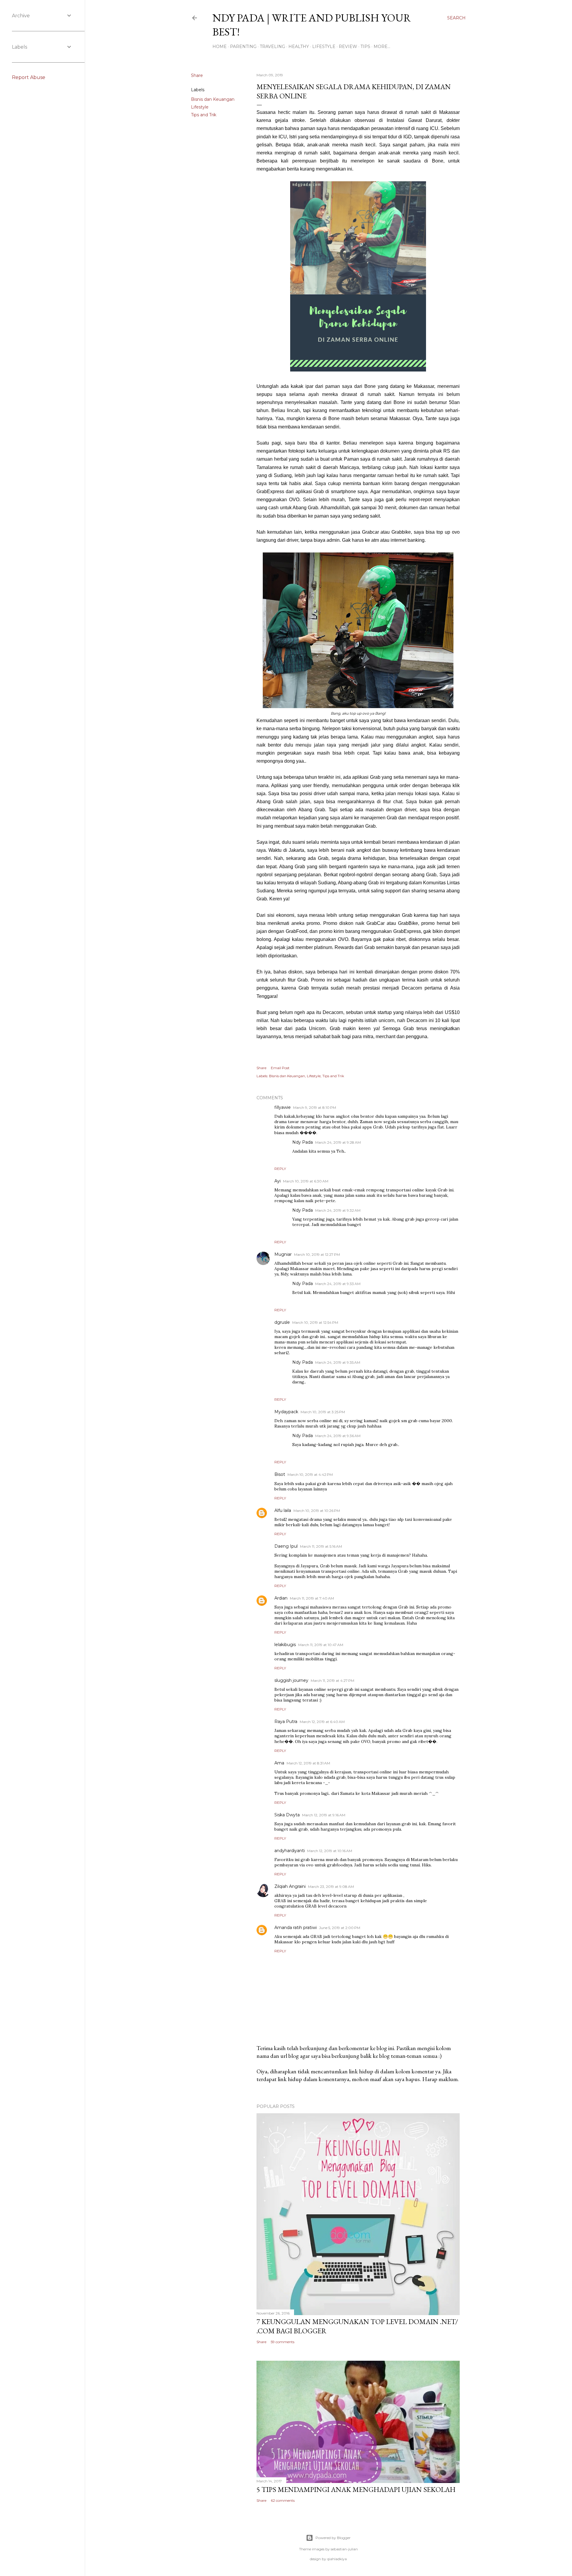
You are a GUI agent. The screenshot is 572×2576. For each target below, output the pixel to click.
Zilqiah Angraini (290, 1886)
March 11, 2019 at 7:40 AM (312, 1598)
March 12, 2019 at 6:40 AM (322, 1722)
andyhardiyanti (290, 1851)
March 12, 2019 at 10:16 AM (330, 1851)
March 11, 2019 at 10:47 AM (321, 1645)
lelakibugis (285, 1645)
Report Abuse (29, 77)
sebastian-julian (344, 2549)
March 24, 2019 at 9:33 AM (338, 1284)
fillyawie (283, 1107)
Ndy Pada (303, 1142)
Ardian (281, 1598)
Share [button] (197, 75)
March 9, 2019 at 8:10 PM (315, 1107)
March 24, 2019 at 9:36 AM (338, 1436)
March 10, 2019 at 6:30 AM (306, 1181)
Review (348, 47)
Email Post (280, 1068)
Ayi (278, 1181)
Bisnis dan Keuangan (213, 99)
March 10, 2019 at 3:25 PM (323, 1412)
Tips (365, 47)
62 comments (283, 2500)
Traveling (272, 47)
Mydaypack (286, 1412)
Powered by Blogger (333, 2538)
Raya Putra (286, 1722)
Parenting (243, 47)
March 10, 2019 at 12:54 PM (315, 1322)
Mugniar (283, 1254)
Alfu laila (283, 1510)
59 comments (283, 2342)
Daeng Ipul (286, 1546)
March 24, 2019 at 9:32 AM (338, 1210)
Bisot (280, 1474)
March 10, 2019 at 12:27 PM (317, 1254)
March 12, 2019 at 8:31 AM (308, 1763)
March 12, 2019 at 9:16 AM (324, 1815)
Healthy (299, 47)
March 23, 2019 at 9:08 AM (331, 1887)
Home (220, 47)
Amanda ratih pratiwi (296, 1928)
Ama (279, 1763)
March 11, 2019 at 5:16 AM (321, 1546)
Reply (280, 1169)
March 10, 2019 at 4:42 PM (310, 1474)
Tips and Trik (204, 115)
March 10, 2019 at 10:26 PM (317, 1511)
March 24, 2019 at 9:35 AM (338, 1362)
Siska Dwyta (287, 1815)
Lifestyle (324, 47)
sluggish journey (291, 1680)
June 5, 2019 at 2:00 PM (340, 1928)
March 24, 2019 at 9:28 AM (338, 1142)
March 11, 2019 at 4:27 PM (332, 1681)
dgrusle (282, 1322)
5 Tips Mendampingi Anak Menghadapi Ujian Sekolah (356, 2489)
